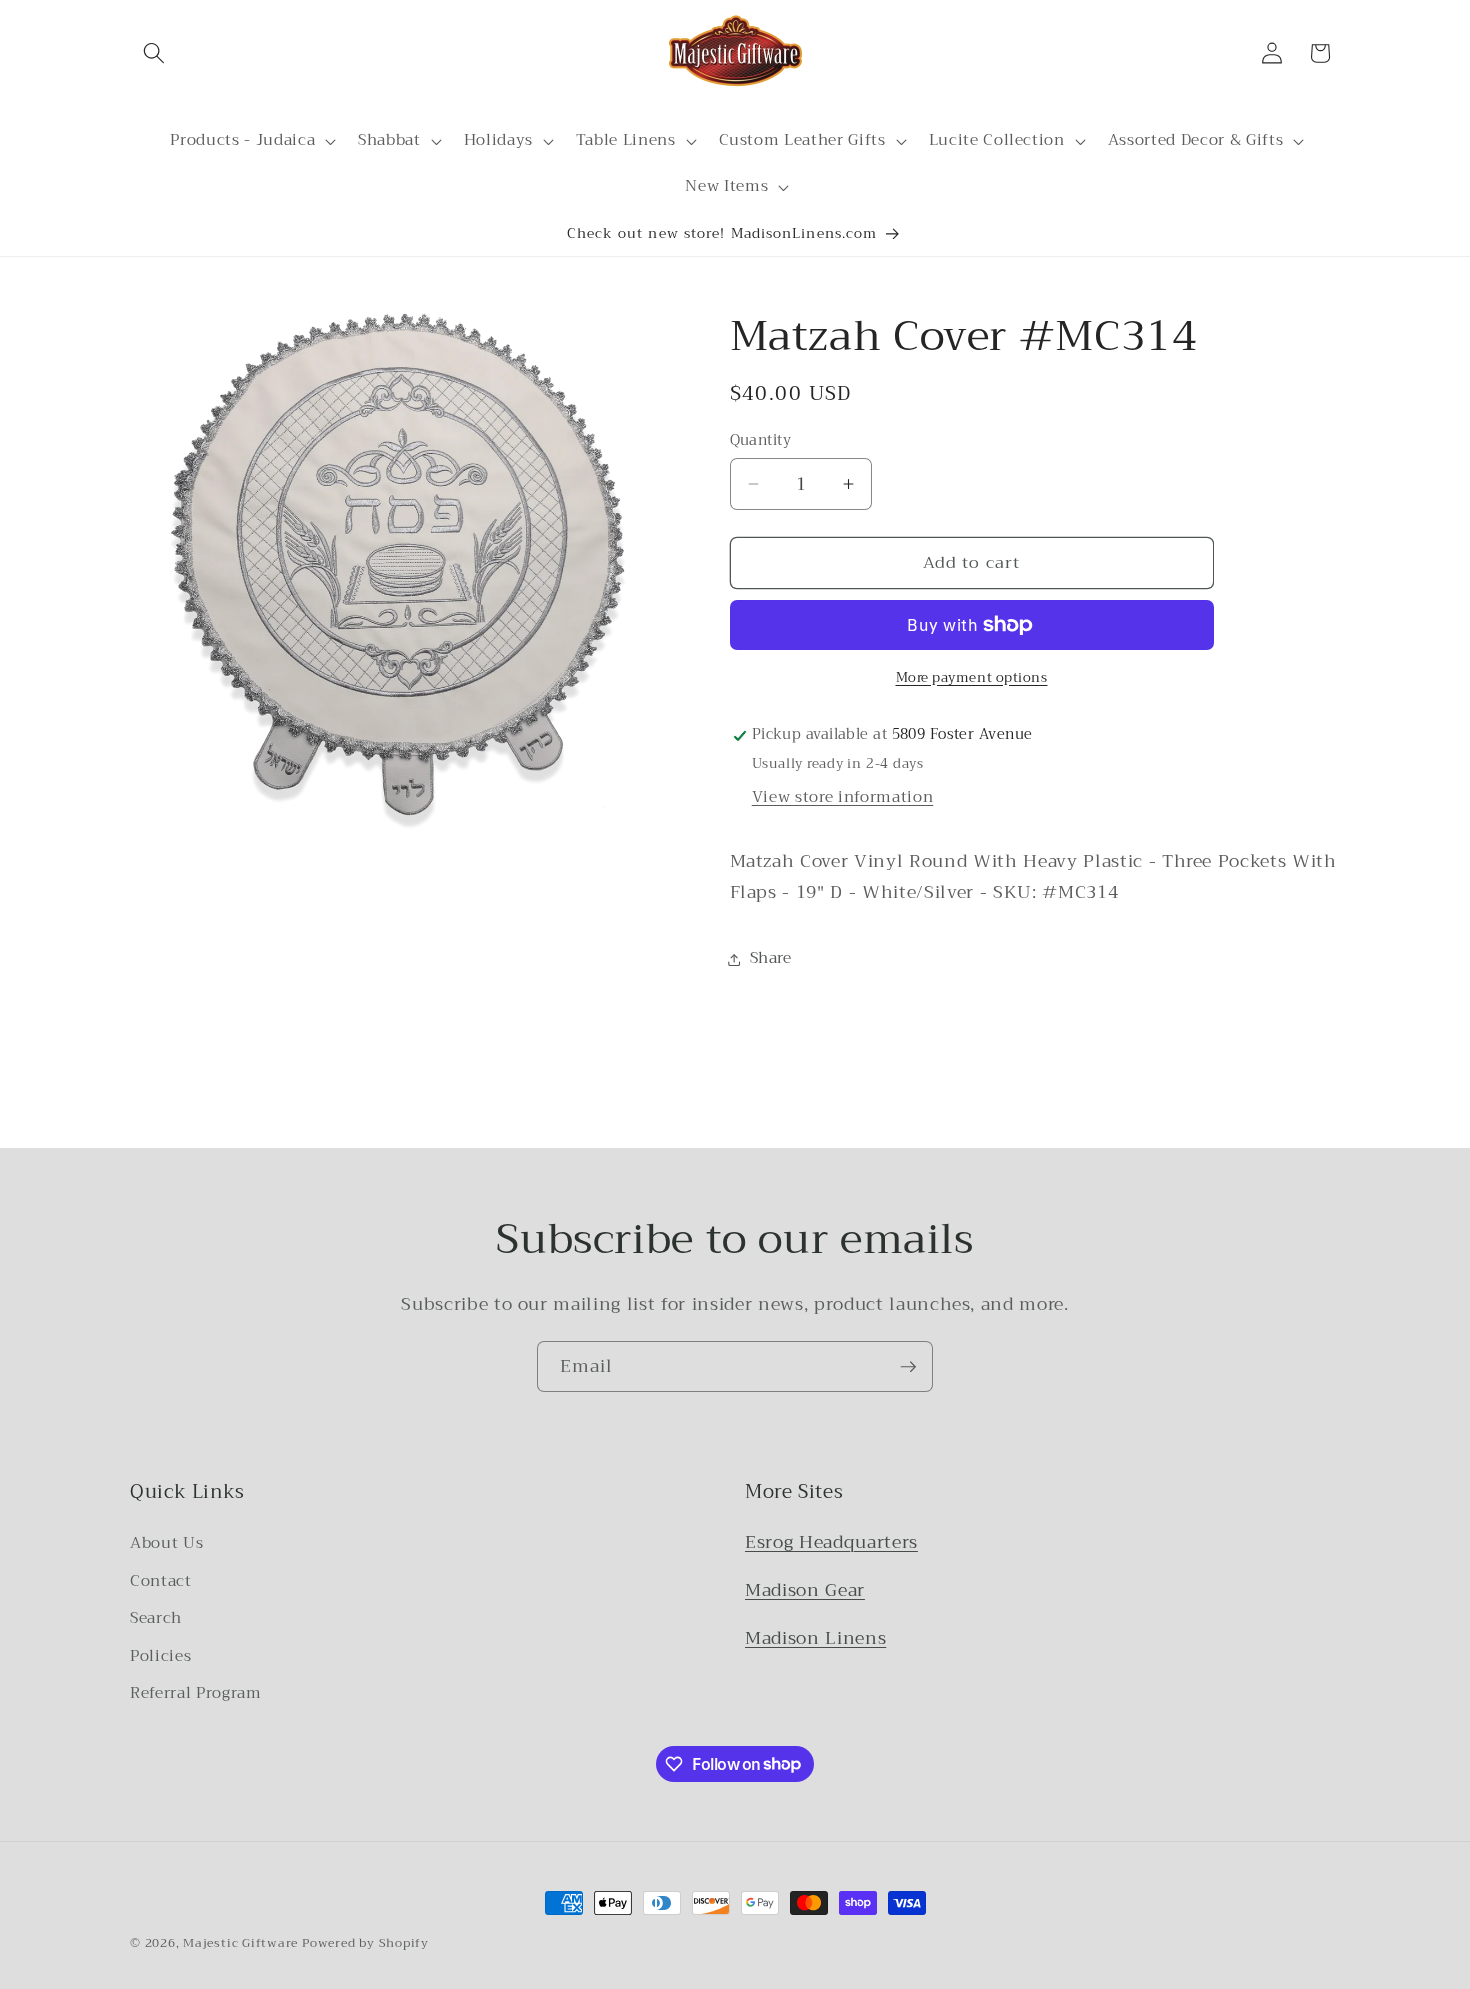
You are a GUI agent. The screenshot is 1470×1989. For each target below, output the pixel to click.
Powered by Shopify (365, 1942)
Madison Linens (815, 1638)
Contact (161, 1581)
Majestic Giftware (240, 1942)
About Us (166, 1543)
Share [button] (771, 959)
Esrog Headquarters (831, 1542)
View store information (843, 797)
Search (156, 1618)
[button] (154, 53)
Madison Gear (805, 1590)
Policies (160, 1656)
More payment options (972, 677)
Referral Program (196, 1693)
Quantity (761, 441)
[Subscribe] (908, 1367)
